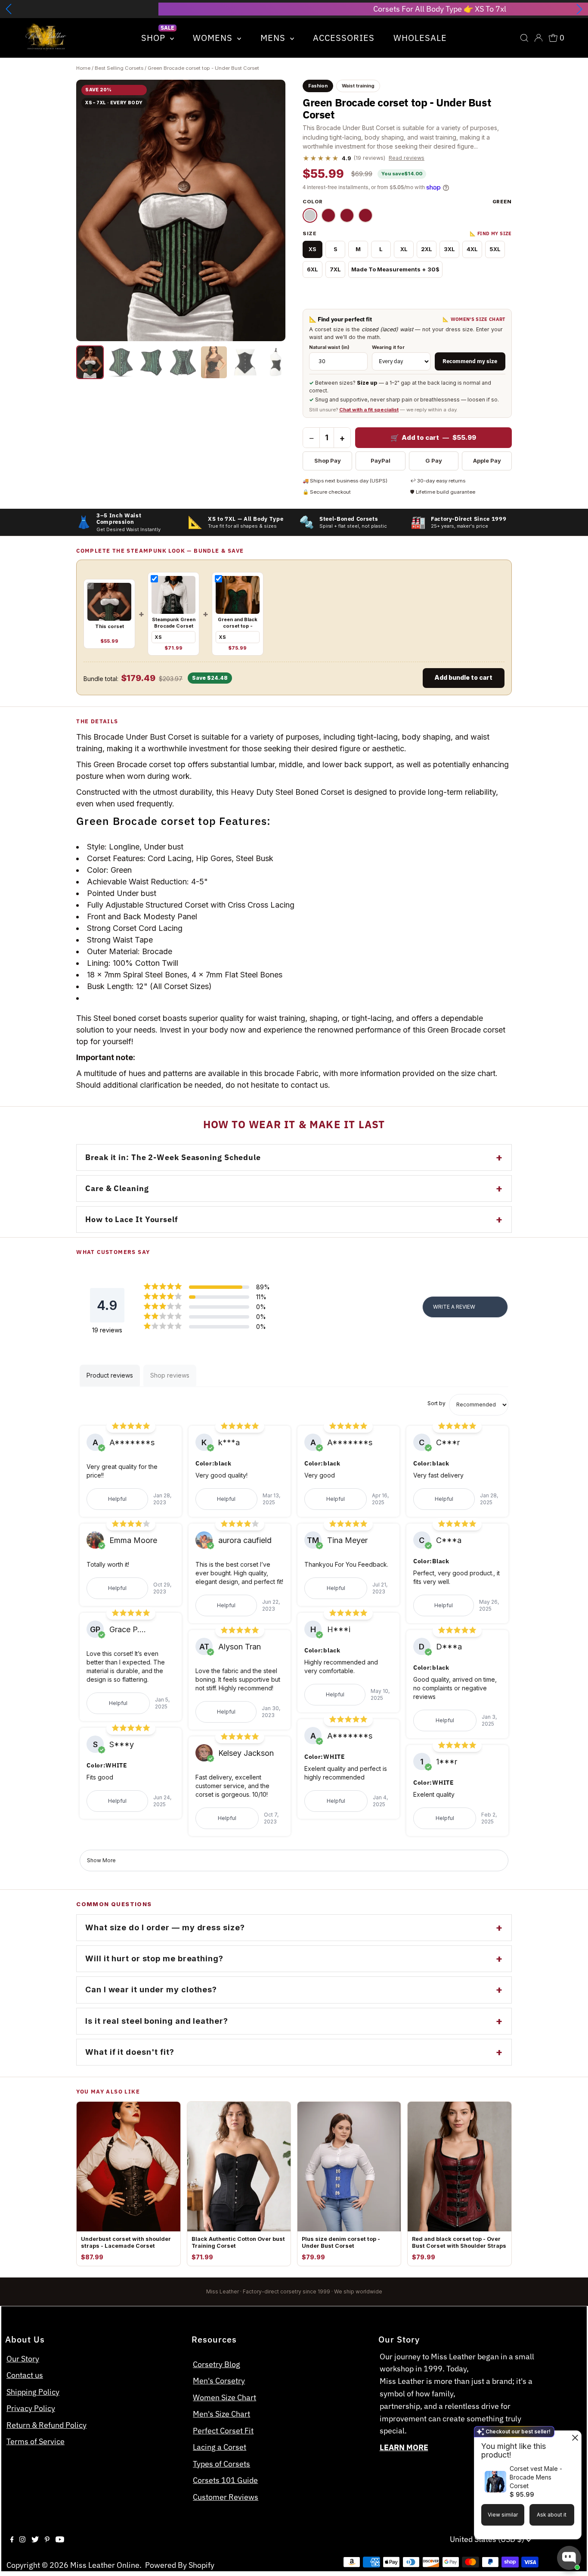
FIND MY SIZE (491, 234)
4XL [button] (472, 249)
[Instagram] (22, 2540)
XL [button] (404, 249)
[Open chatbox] (569, 2558)
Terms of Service (36, 2441)
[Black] (328, 215)
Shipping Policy (33, 2392)
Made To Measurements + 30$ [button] (395, 269)
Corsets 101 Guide (225, 2480)
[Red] (347, 215)
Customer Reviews (226, 2497)
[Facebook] (12, 2540)
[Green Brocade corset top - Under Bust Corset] (90, 362)
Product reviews (110, 1375)
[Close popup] (574, 2438)
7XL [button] (335, 269)
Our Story (23, 2359)
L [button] (381, 249)
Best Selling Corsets (119, 68)
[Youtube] (60, 2540)
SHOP (155, 38)
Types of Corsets (221, 2464)
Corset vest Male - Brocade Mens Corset (536, 2477)
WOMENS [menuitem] (214, 38)
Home (83, 68)
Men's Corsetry (219, 2381)
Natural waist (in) (329, 347)
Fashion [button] (318, 86)
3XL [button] (449, 249)
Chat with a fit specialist (369, 410)
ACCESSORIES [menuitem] (344, 38)
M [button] (358, 249)
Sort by (436, 1403)
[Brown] (365, 215)
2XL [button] (427, 249)
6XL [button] (313, 269)
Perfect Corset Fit (223, 2431)
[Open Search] (524, 38)
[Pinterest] (47, 2540)
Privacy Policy (31, 2408)
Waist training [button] (358, 86)
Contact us (25, 2375)
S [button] (336, 249)
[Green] (310, 215)
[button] (9, 9)
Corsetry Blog (217, 2364)
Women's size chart (474, 319)
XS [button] (313, 249)
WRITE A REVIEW (454, 1307)
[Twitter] (35, 2540)
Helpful (117, 1499)
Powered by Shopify (180, 2565)
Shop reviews (170, 1375)
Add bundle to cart (463, 677)
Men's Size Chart (221, 2414)
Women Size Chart (224, 2397)
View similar (503, 2515)
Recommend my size (470, 361)
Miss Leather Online (105, 2565)
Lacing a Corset (220, 2447)
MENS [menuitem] (274, 38)
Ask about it (552, 2515)
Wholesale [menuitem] (420, 38)
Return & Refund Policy (46, 2425)
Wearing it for (388, 347)
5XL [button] (495, 249)
